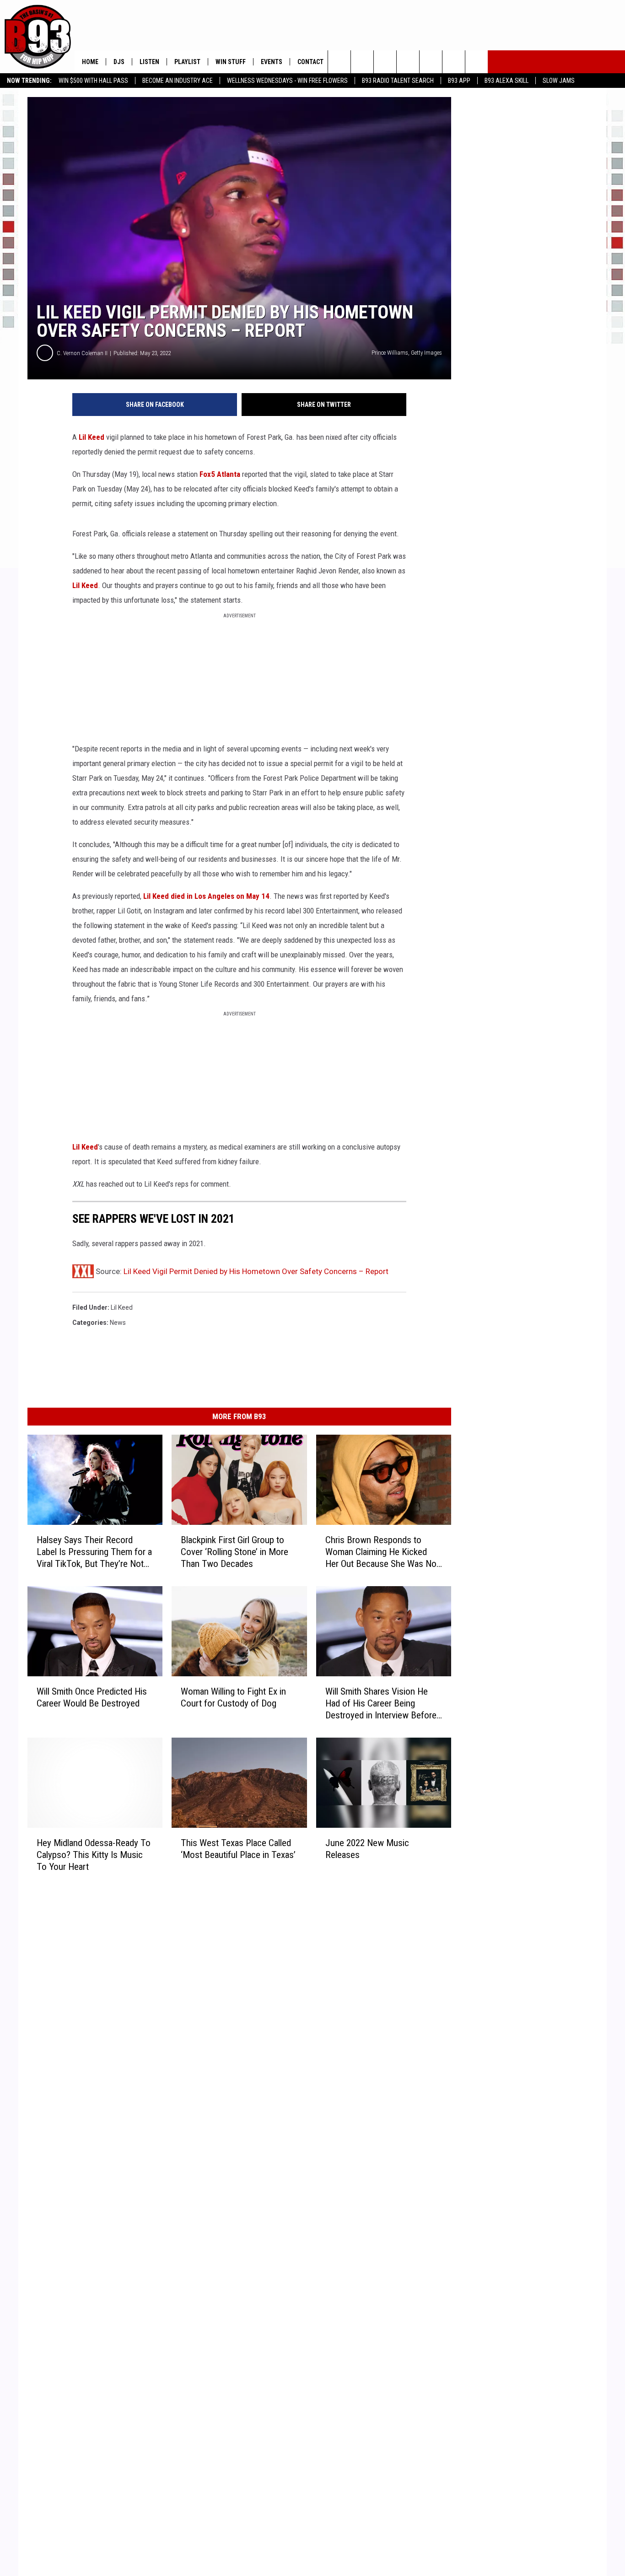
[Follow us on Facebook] (385, 62)
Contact (310, 62)
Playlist (187, 62)
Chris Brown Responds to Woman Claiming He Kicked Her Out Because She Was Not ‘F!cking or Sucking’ (382, 1552)
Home (90, 62)
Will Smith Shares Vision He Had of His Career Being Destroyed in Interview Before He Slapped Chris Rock (381, 1703)
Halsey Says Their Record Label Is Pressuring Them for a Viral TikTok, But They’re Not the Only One (94, 1552)
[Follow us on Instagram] (408, 62)
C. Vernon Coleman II (82, 353)
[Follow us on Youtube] (431, 62)
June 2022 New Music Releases (367, 1848)
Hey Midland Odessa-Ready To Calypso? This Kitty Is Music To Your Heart (94, 1854)
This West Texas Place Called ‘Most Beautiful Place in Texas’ (238, 1848)
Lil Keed (92, 437)
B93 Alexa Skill (506, 81)
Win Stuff (231, 62)
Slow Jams (559, 81)
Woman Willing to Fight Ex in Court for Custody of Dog (233, 1697)
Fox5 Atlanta (220, 474)
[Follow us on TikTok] (477, 62)
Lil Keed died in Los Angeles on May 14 (206, 896)
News (118, 1323)
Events (272, 62)
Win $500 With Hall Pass (93, 81)
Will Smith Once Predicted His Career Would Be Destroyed (92, 1697)
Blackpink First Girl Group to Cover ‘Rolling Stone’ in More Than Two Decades (234, 1552)
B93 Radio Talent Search (398, 81)
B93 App (459, 81)
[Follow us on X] (454, 62)
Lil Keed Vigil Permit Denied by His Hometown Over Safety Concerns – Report (256, 1271)
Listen (149, 62)
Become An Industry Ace (178, 81)
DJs (119, 62)
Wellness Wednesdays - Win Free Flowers (287, 81)
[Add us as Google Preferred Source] (362, 62)
